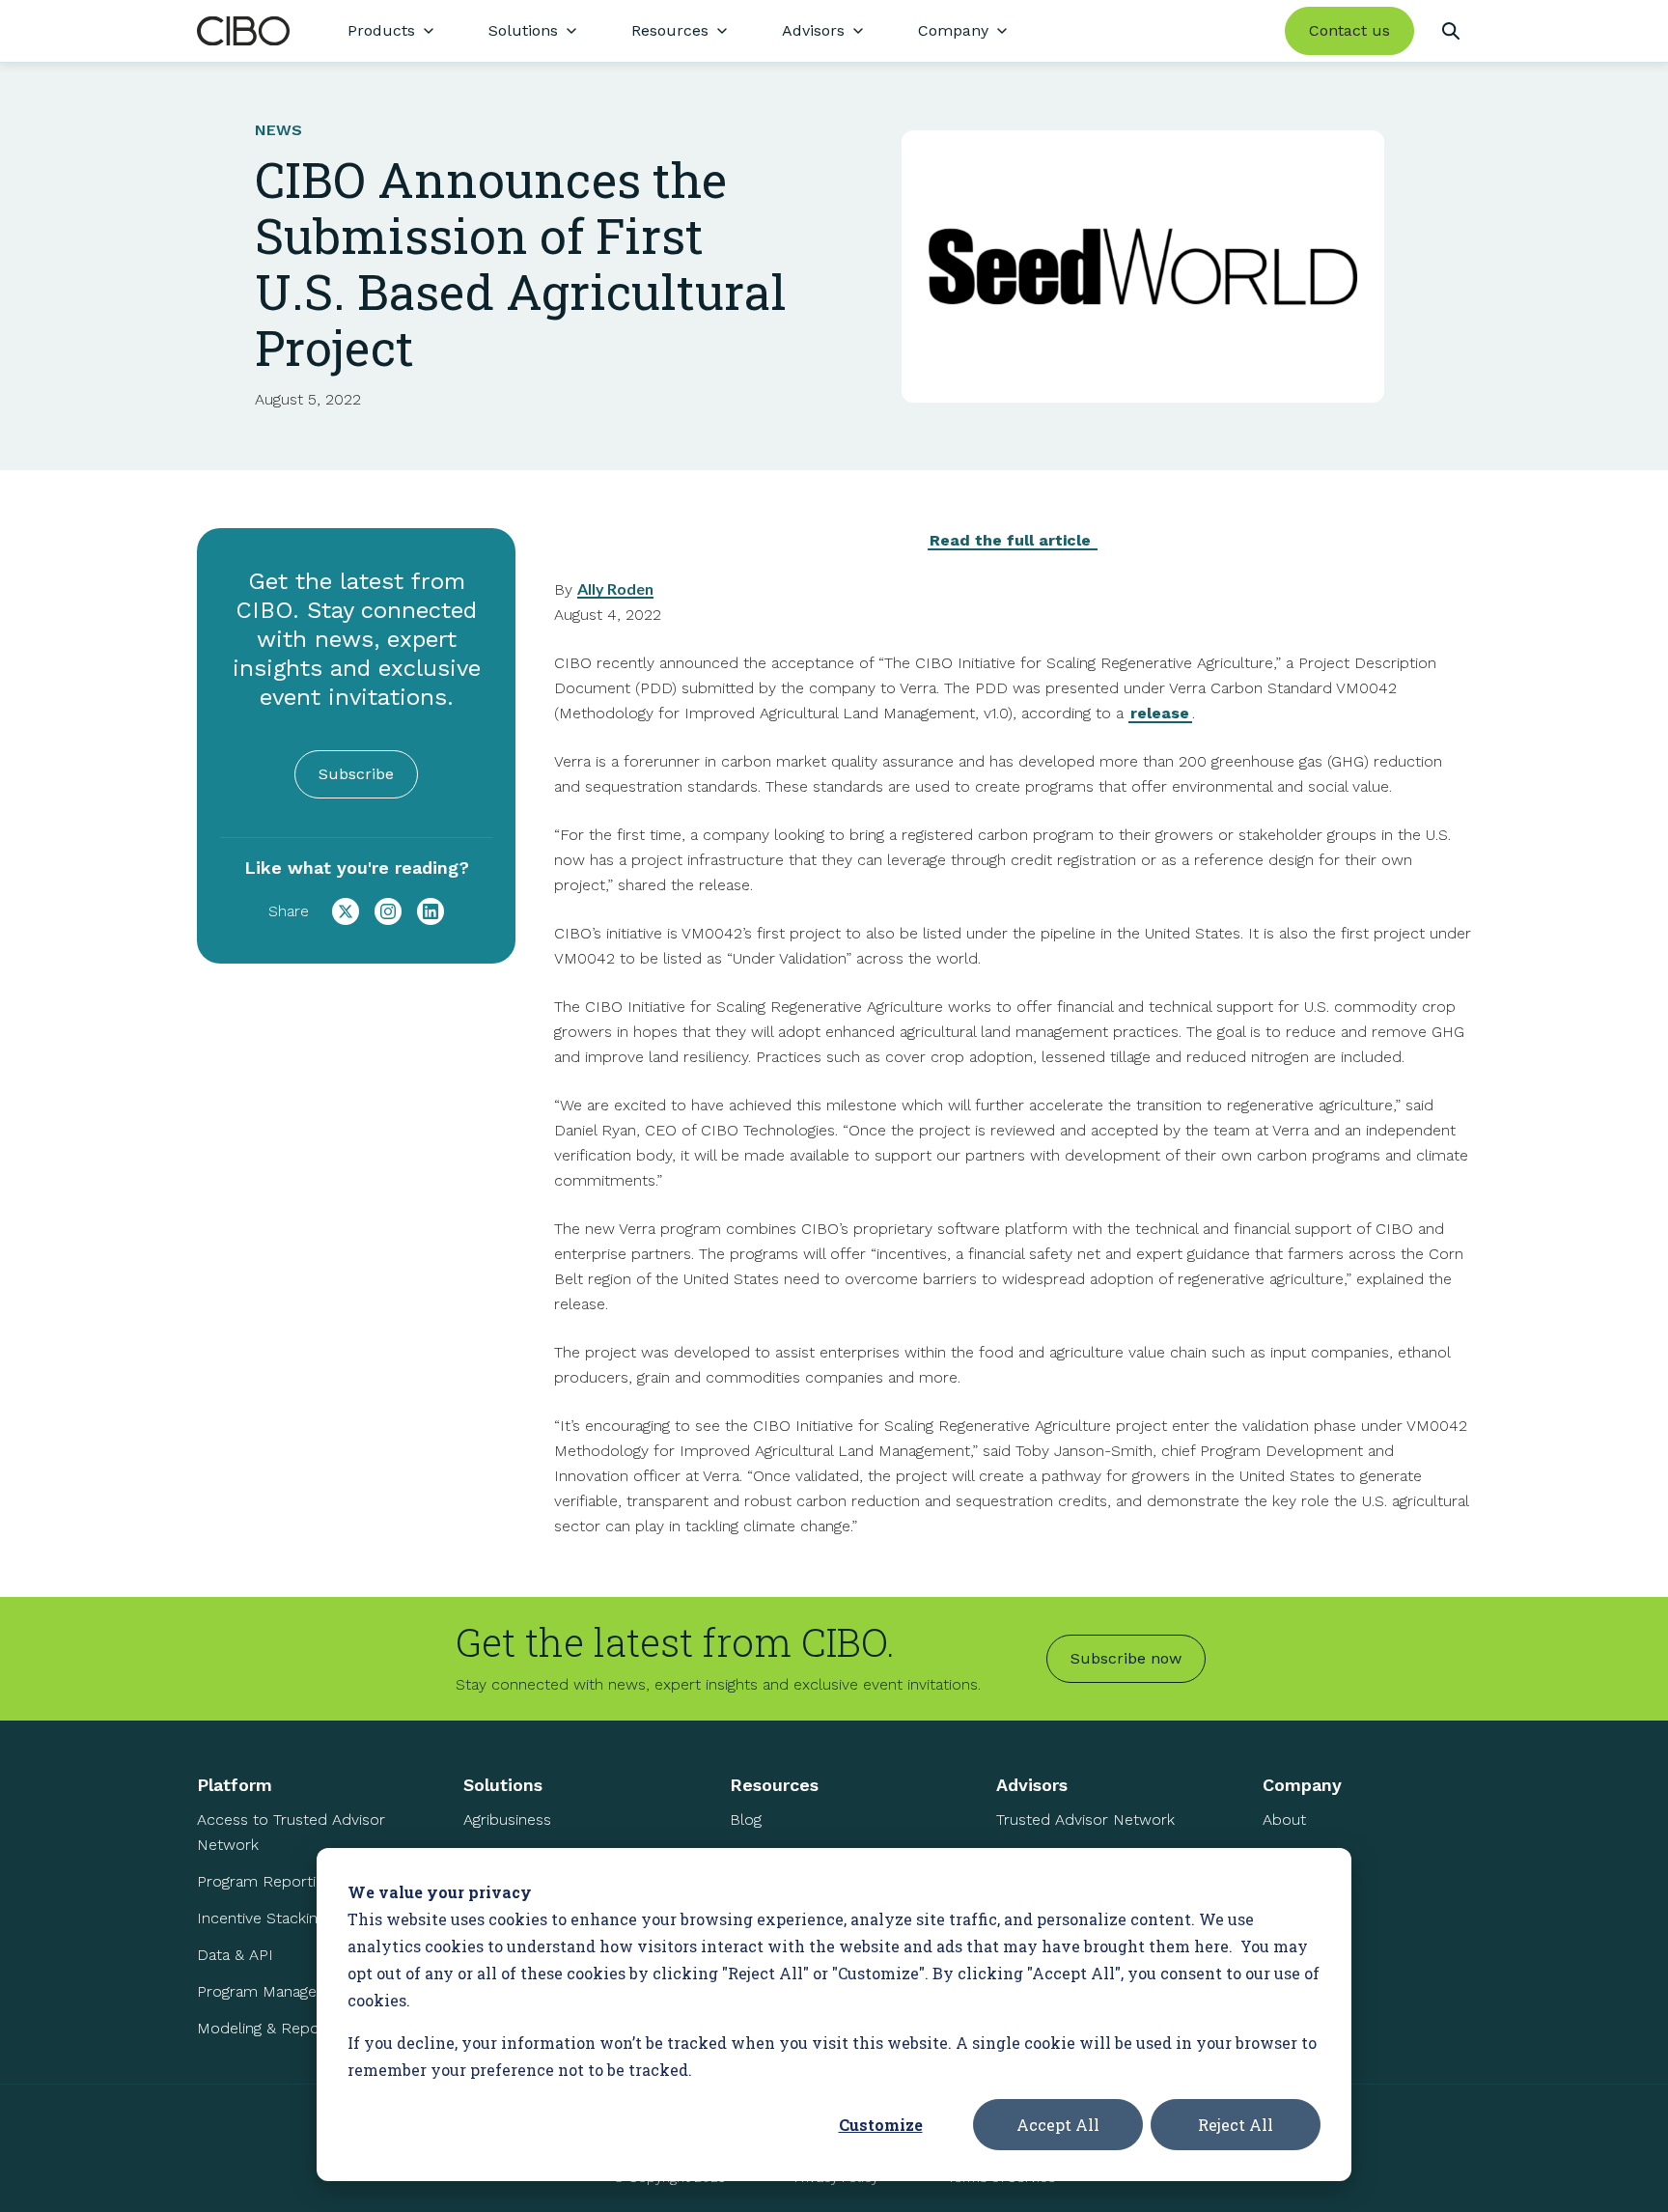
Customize (881, 2125)
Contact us (1349, 30)
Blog (746, 1820)
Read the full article (1013, 540)
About (1284, 1820)
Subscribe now (1126, 1658)
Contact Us (1302, 1930)
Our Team (1297, 1856)
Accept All (1058, 2125)
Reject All (1236, 2125)
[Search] (1450, 31)
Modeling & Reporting (274, 2028)
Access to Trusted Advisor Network (291, 1832)
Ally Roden (615, 588)
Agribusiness (507, 1820)
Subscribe (356, 774)
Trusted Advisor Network (1085, 1820)
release (1160, 713)
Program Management (276, 1991)
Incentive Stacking (261, 1918)
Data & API (235, 1955)
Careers (1290, 1893)
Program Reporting (264, 1881)
